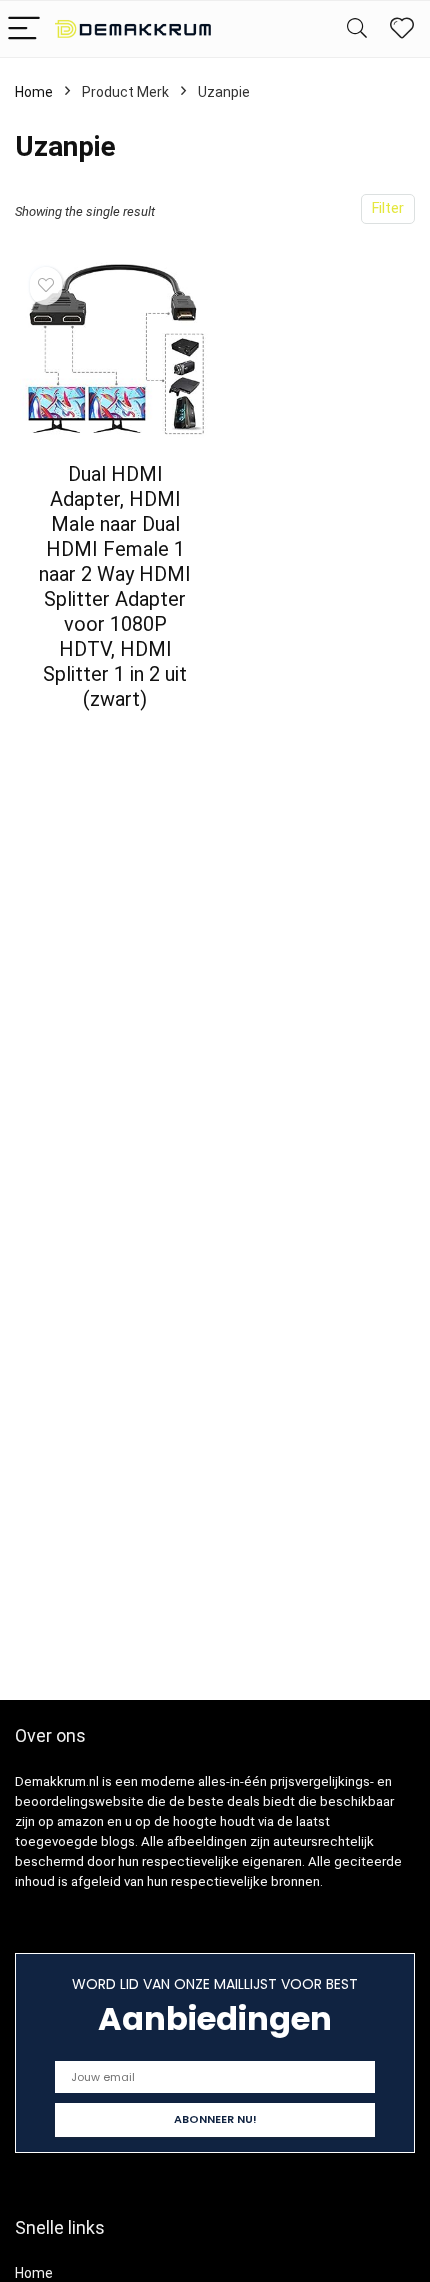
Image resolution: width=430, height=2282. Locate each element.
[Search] (357, 29)
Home (34, 92)
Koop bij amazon (115, 735)
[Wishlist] (402, 29)
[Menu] (24, 29)
